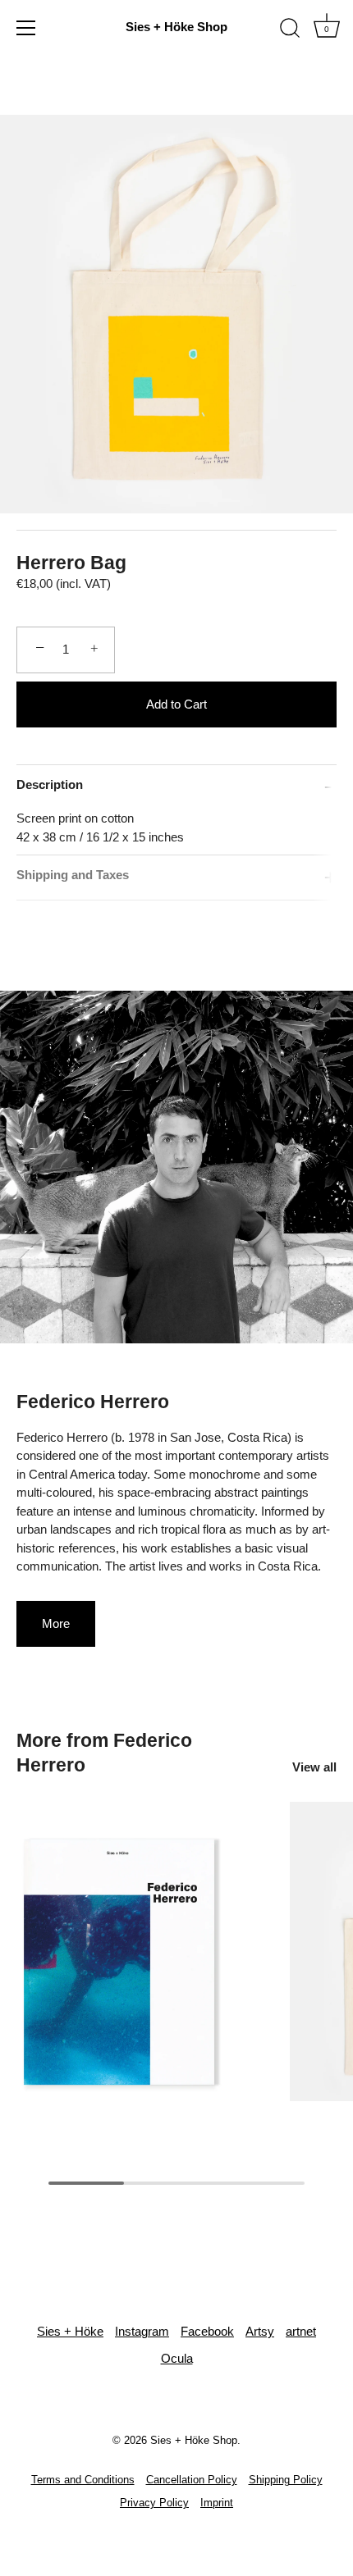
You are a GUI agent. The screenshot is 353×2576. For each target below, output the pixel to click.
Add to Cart (176, 704)
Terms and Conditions (83, 2480)
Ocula (177, 2358)
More (56, 1623)
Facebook (207, 2331)
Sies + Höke (70, 2331)
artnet (301, 2331)
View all (314, 1767)
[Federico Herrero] (149, 1953)
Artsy (260, 2331)
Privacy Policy (154, 2503)
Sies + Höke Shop (176, 27)
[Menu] (26, 28)
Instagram (142, 2331)
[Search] (290, 30)
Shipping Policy (286, 2480)
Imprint (217, 2503)
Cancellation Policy (192, 2480)
